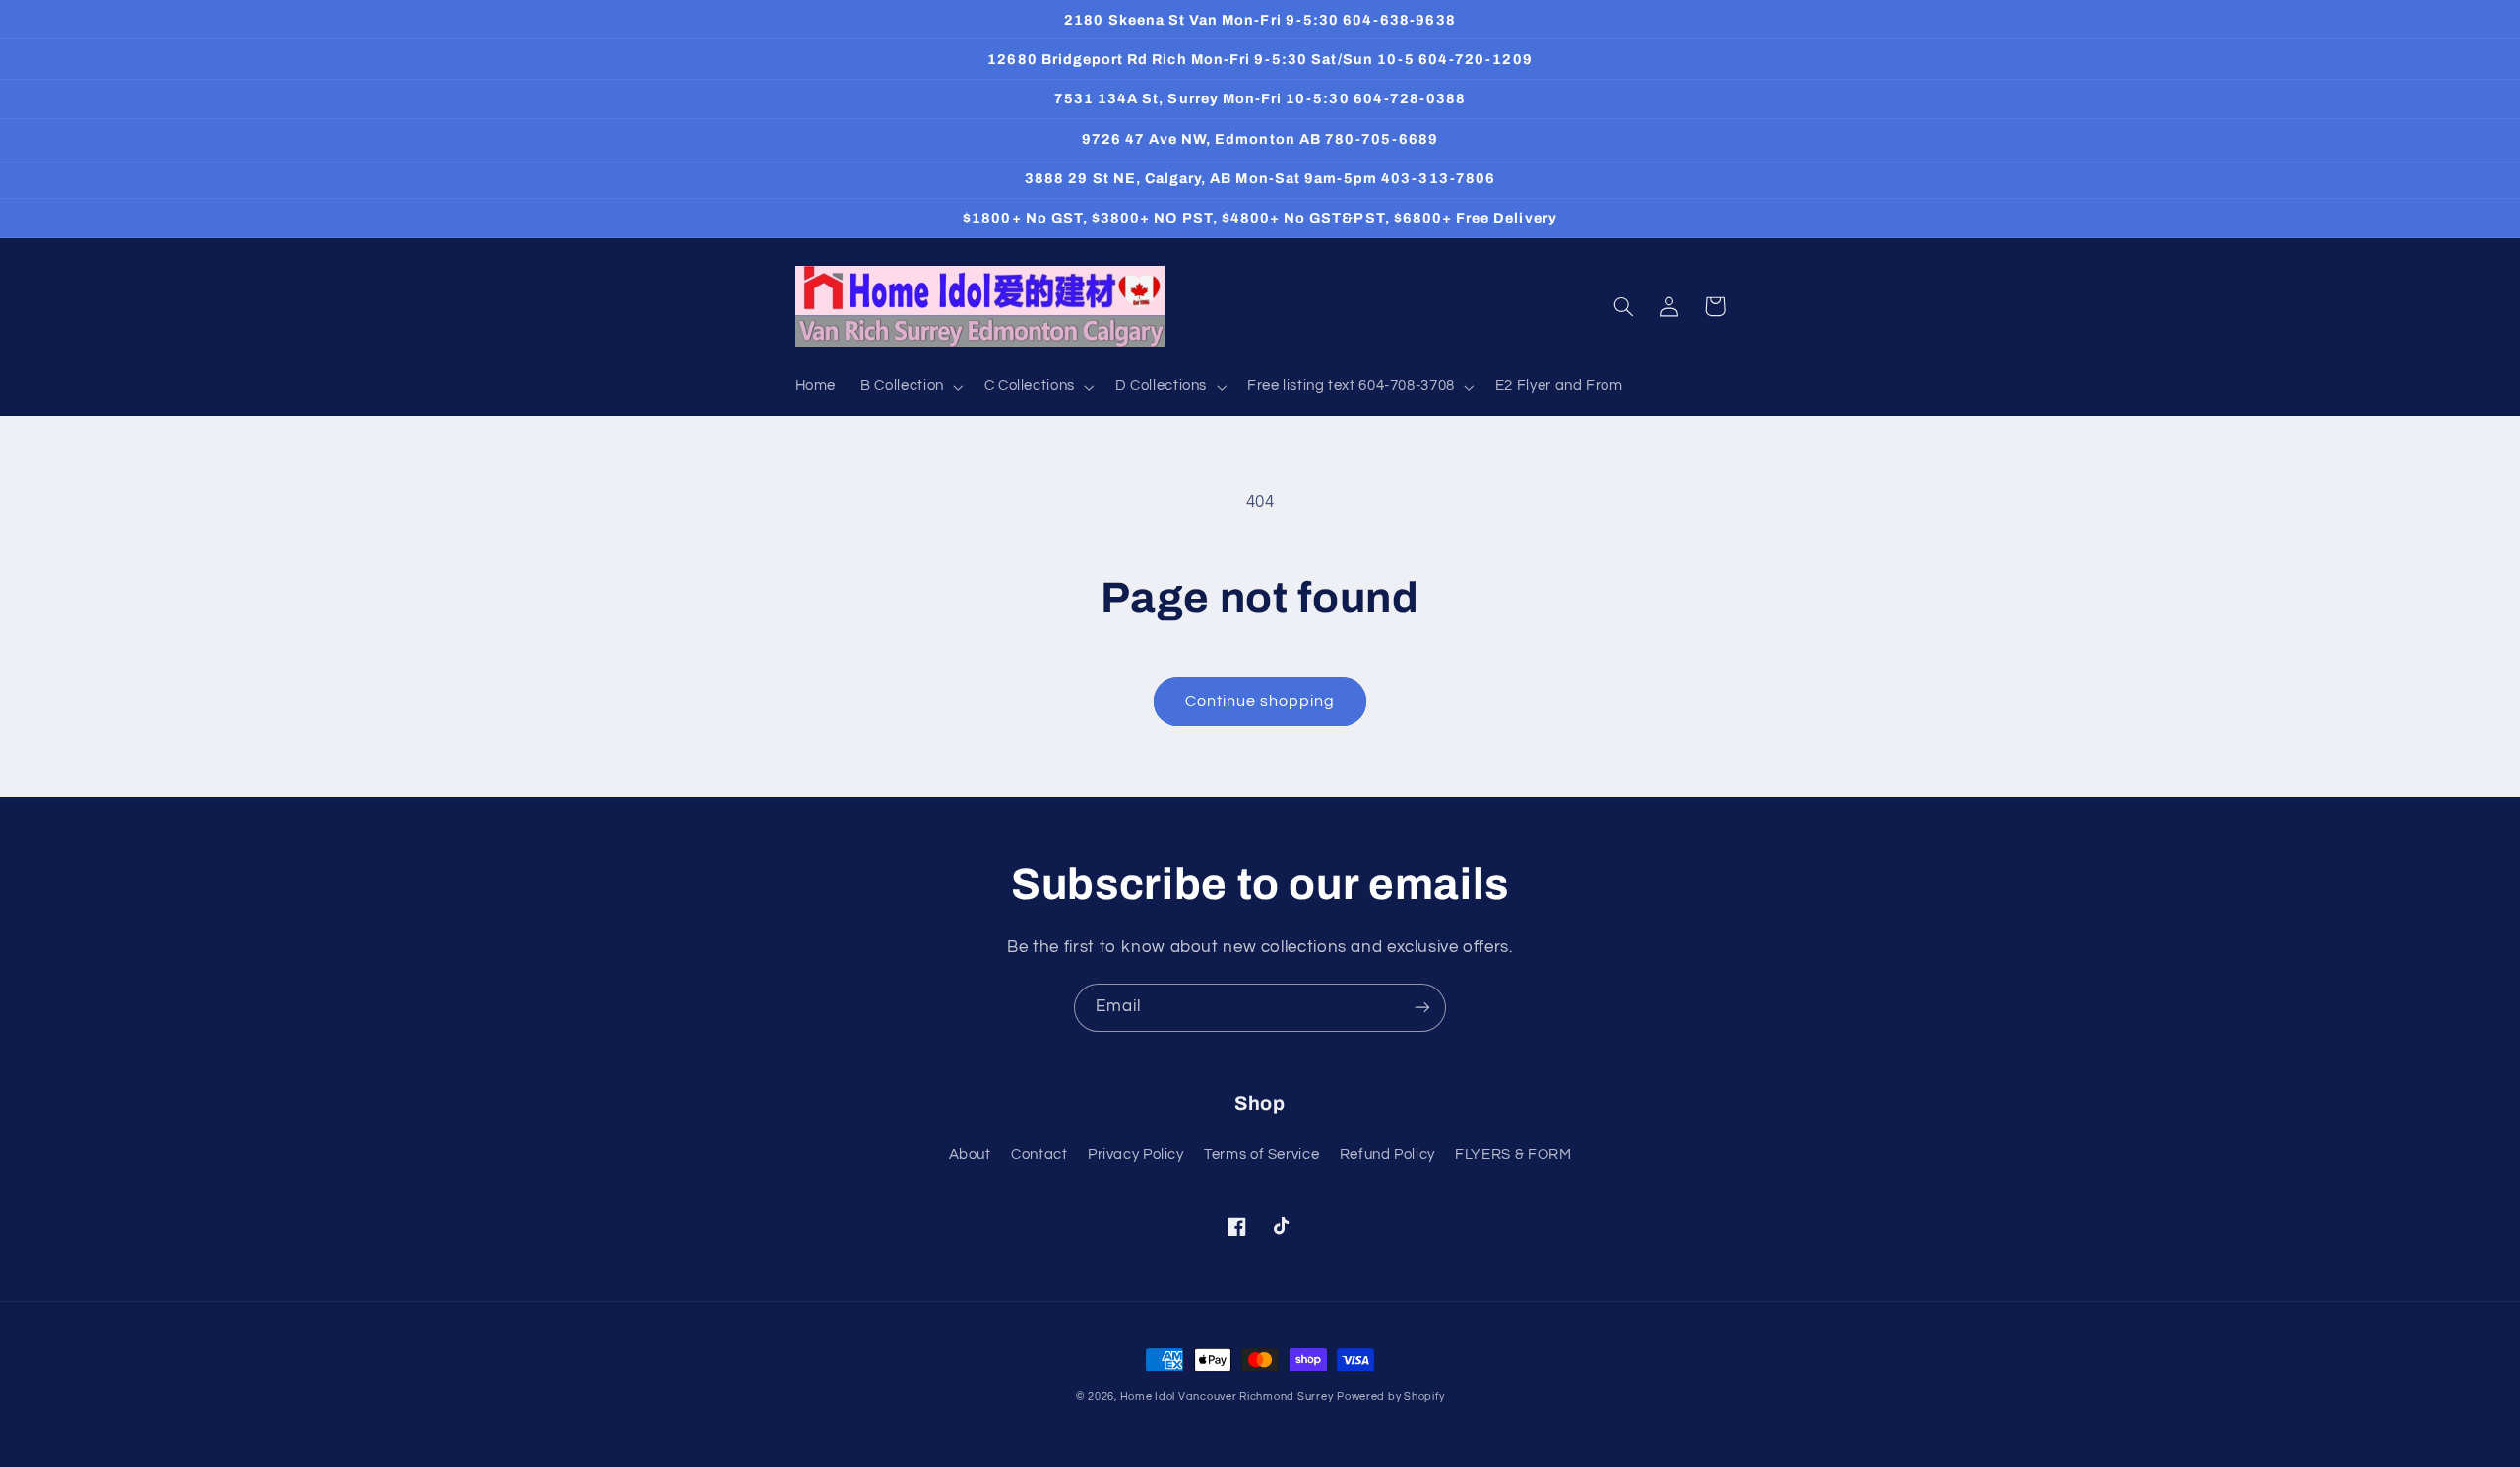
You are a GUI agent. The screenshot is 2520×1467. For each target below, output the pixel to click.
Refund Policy (1387, 1154)
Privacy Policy (1136, 1154)
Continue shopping (1260, 701)
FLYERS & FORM (1513, 1154)
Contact (1039, 1154)
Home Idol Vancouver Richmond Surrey (1227, 1397)
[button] (911, 387)
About (970, 1154)
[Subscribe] (1422, 1008)
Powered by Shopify (1390, 1397)
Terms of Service (1261, 1154)
